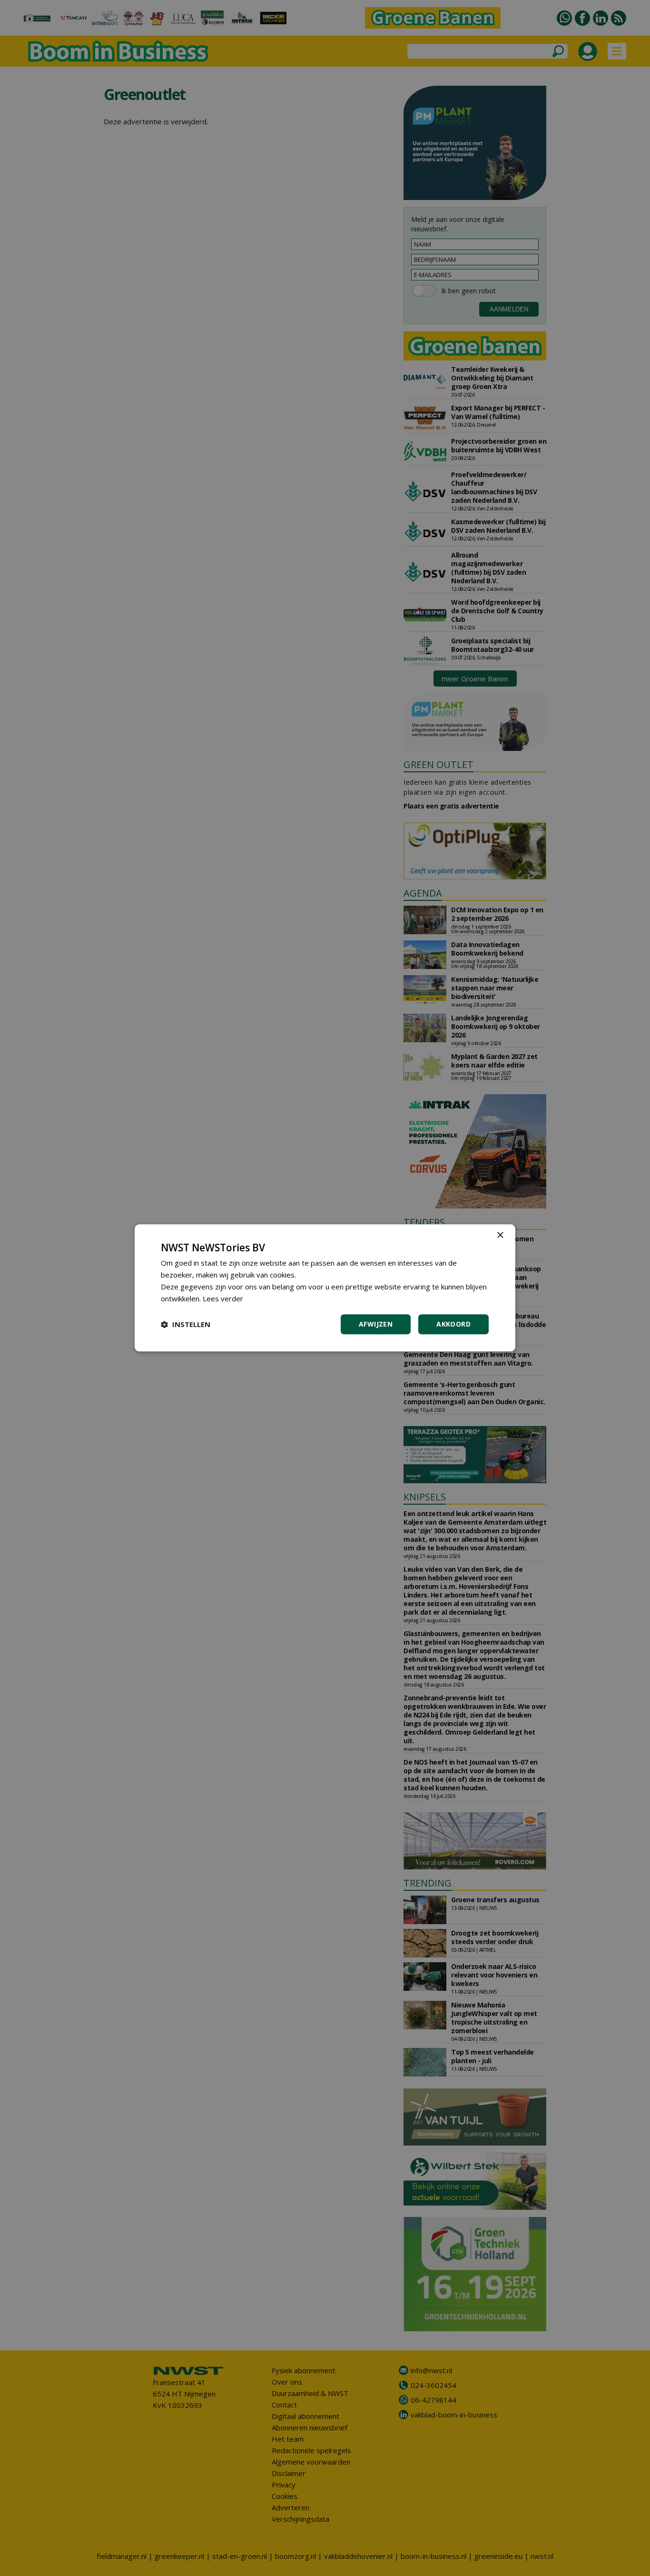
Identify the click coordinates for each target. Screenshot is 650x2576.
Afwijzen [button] (376, 1324)
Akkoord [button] (453, 1324)
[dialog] (325, 1288)
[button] (186, 1325)
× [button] (500, 1235)
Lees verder (223, 1298)
